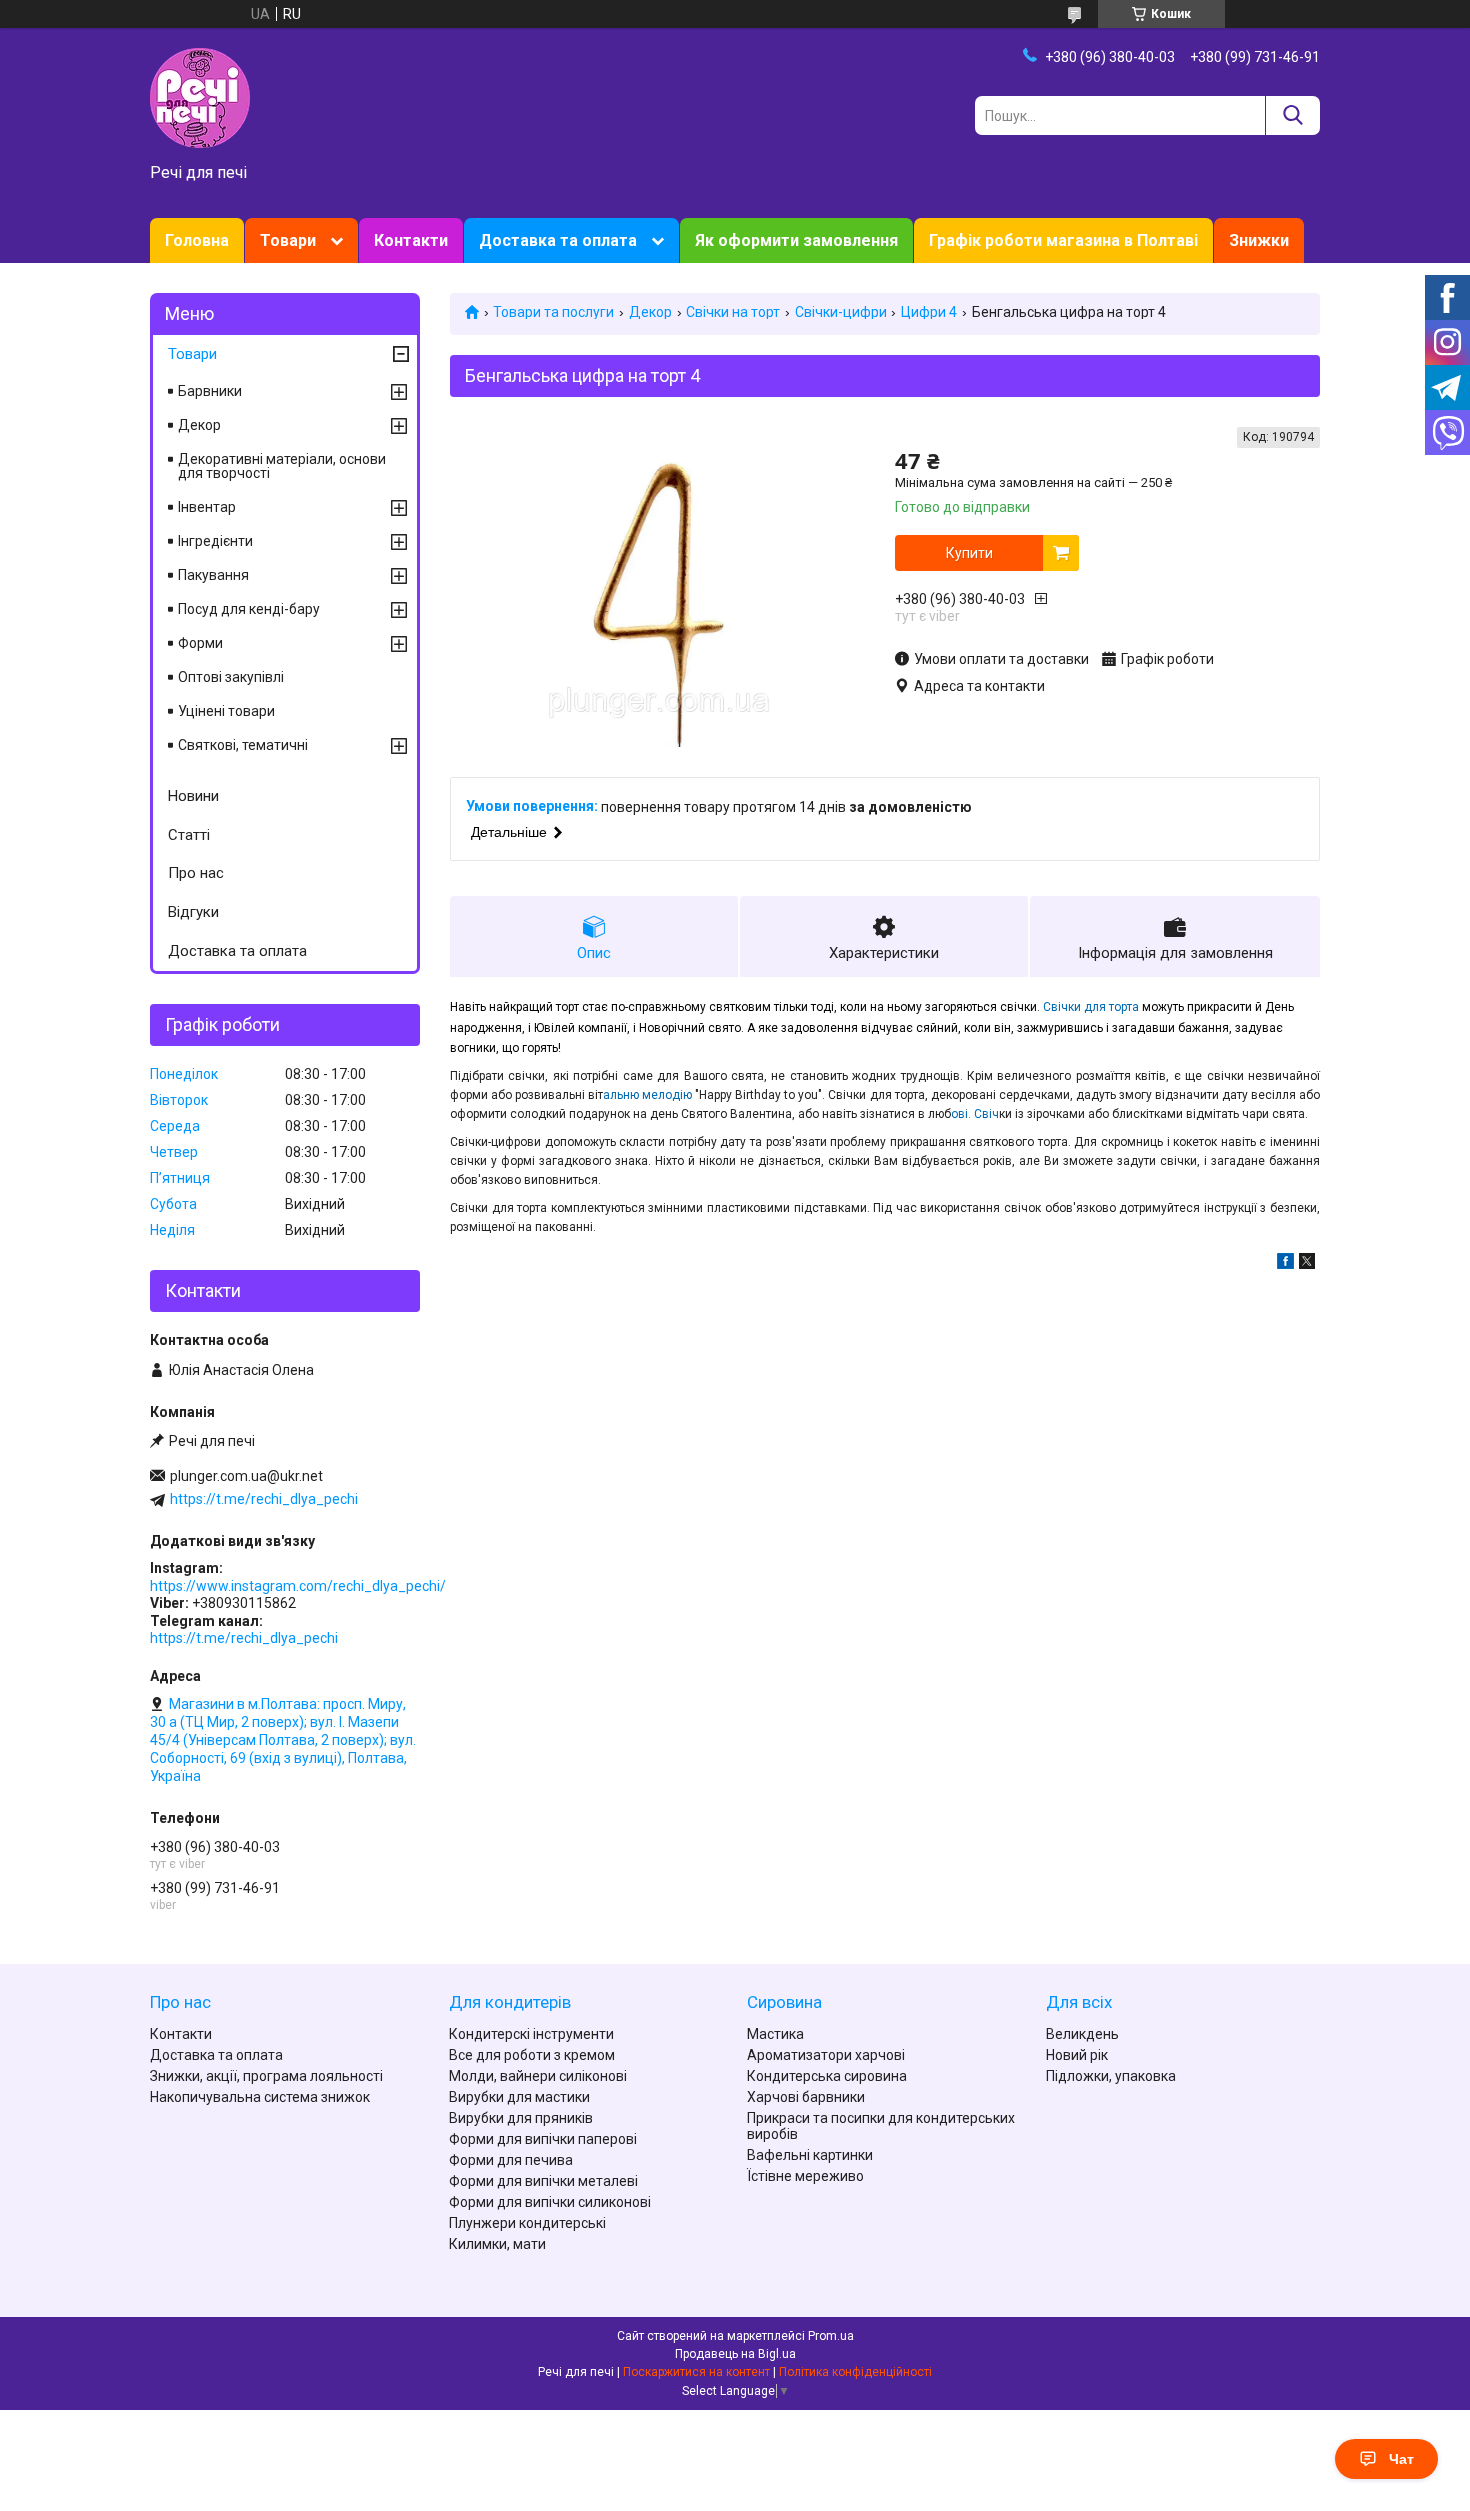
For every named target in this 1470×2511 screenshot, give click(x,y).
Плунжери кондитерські (527, 2223)
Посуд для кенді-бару (249, 609)
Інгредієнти (215, 541)
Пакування (213, 575)
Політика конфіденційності (855, 2372)
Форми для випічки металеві (543, 2181)
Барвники (210, 391)
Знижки (1259, 240)
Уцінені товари (226, 711)
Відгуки (193, 912)
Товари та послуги (553, 312)
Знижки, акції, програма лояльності (266, 2076)
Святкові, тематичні (243, 745)
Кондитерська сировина (827, 2076)
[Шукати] (1292, 115)
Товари (288, 240)
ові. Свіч (975, 1114)
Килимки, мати (497, 2244)
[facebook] (1285, 1264)
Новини (193, 796)
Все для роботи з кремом (532, 2055)
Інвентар (207, 507)
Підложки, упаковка (1111, 2076)
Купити (969, 553)
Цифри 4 (929, 312)
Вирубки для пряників (521, 2118)
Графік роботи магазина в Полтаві (1063, 240)
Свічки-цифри (841, 312)
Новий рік (1077, 2055)
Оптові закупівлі (231, 677)
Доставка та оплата (558, 240)
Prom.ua (831, 2336)
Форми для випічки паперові (543, 2139)
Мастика (775, 2034)
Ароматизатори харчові (826, 2055)
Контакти (411, 240)
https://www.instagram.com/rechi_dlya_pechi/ (298, 1586)
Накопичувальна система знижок (260, 2097)
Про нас (196, 873)
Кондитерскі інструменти (531, 2034)
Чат (1401, 2459)
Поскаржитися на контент (696, 2372)
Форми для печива (511, 2160)
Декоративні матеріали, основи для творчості (282, 466)
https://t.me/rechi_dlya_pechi (264, 1499)
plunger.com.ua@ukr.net (246, 1476)
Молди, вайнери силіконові (538, 2076)
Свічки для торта (1091, 1007)
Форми (200, 643)
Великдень (1082, 2034)
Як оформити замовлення (796, 240)
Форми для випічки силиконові (550, 2202)
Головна (197, 240)
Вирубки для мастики (519, 2097)
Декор (650, 312)
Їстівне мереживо (805, 2176)
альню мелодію (649, 1095)
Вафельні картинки (810, 2155)
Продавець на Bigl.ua (735, 2354)
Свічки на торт (733, 312)
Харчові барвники (806, 2097)
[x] (1307, 1264)
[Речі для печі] (200, 97)
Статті (189, 835)
